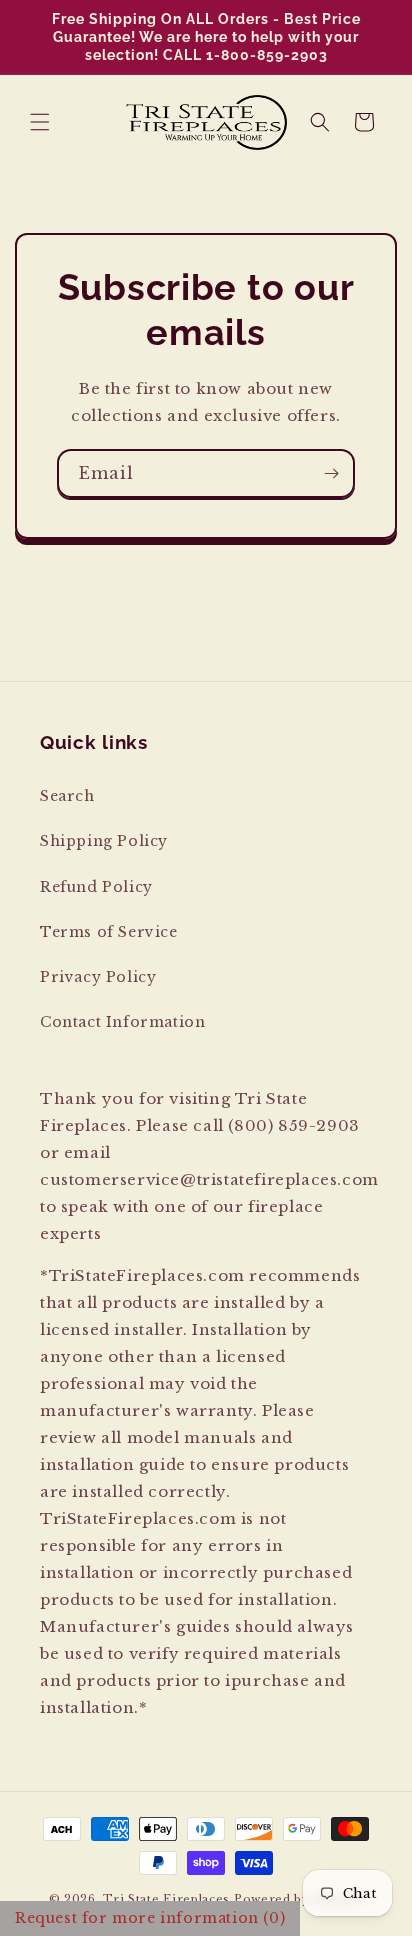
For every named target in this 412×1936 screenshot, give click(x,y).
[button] (40, 122)
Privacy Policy (98, 977)
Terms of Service (109, 932)
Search (67, 796)
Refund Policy (96, 887)
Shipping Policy (104, 841)
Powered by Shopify (299, 1899)
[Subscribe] (331, 473)
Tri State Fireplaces (166, 1899)
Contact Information (122, 1022)
